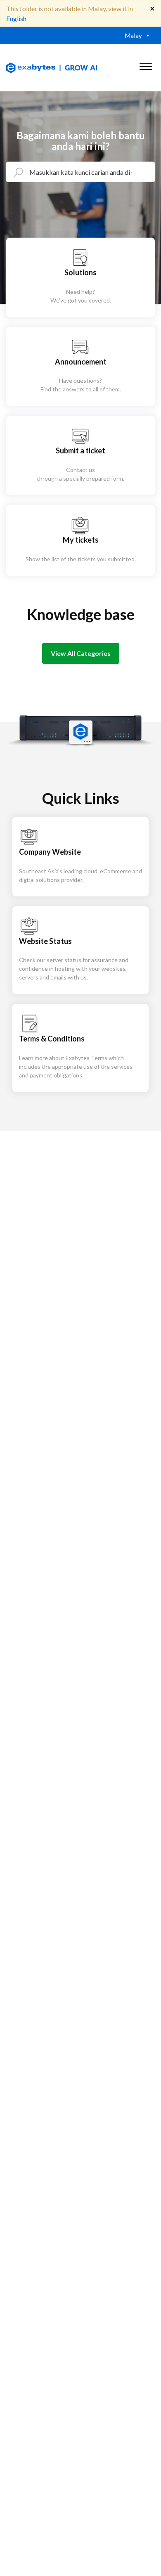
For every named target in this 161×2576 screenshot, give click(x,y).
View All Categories (81, 653)
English (16, 18)
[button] (146, 64)
